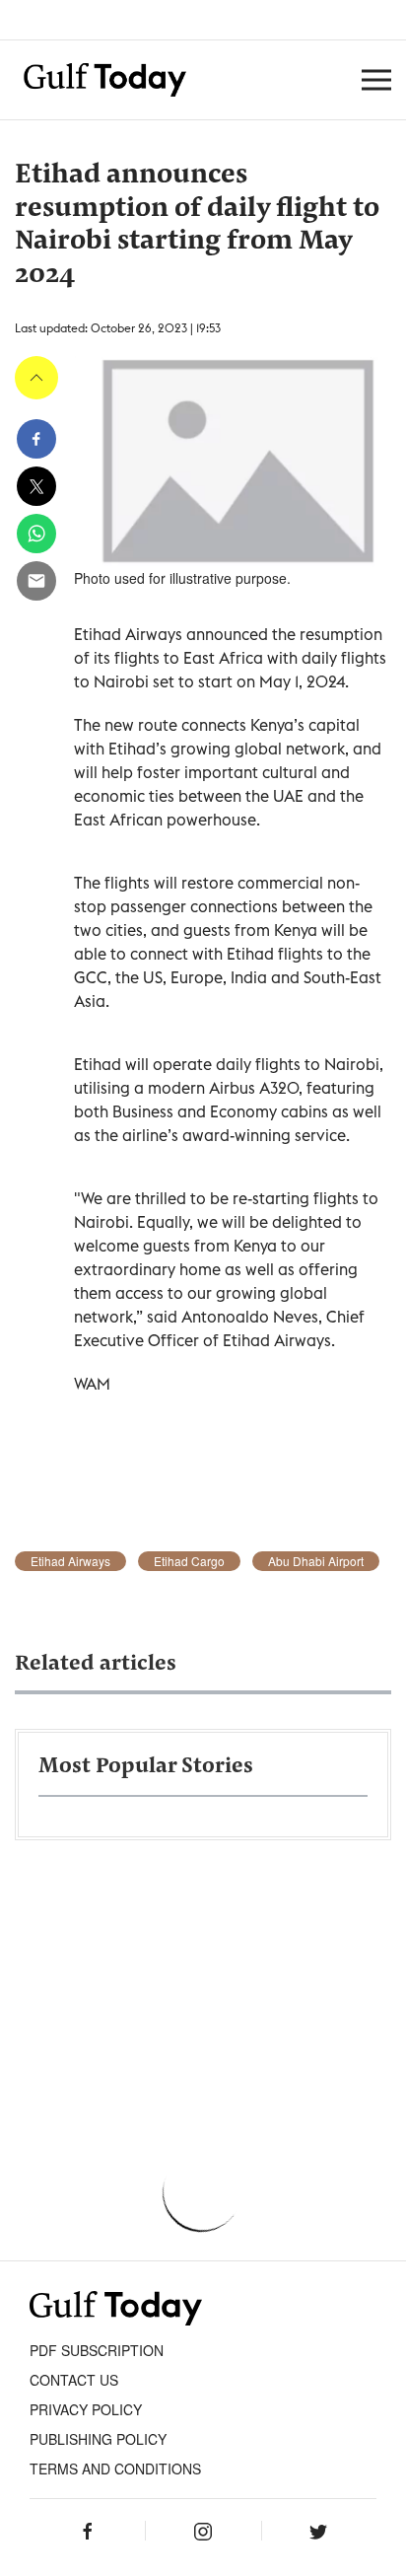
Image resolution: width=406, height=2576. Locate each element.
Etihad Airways (70, 1561)
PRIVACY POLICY (86, 2409)
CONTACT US (74, 2380)
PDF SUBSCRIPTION (97, 2350)
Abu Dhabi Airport (316, 1561)
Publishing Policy (98, 2439)
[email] (36, 581)
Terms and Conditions (115, 2469)
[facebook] (36, 439)
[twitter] (36, 486)
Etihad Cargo (189, 1561)
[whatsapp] (36, 534)
